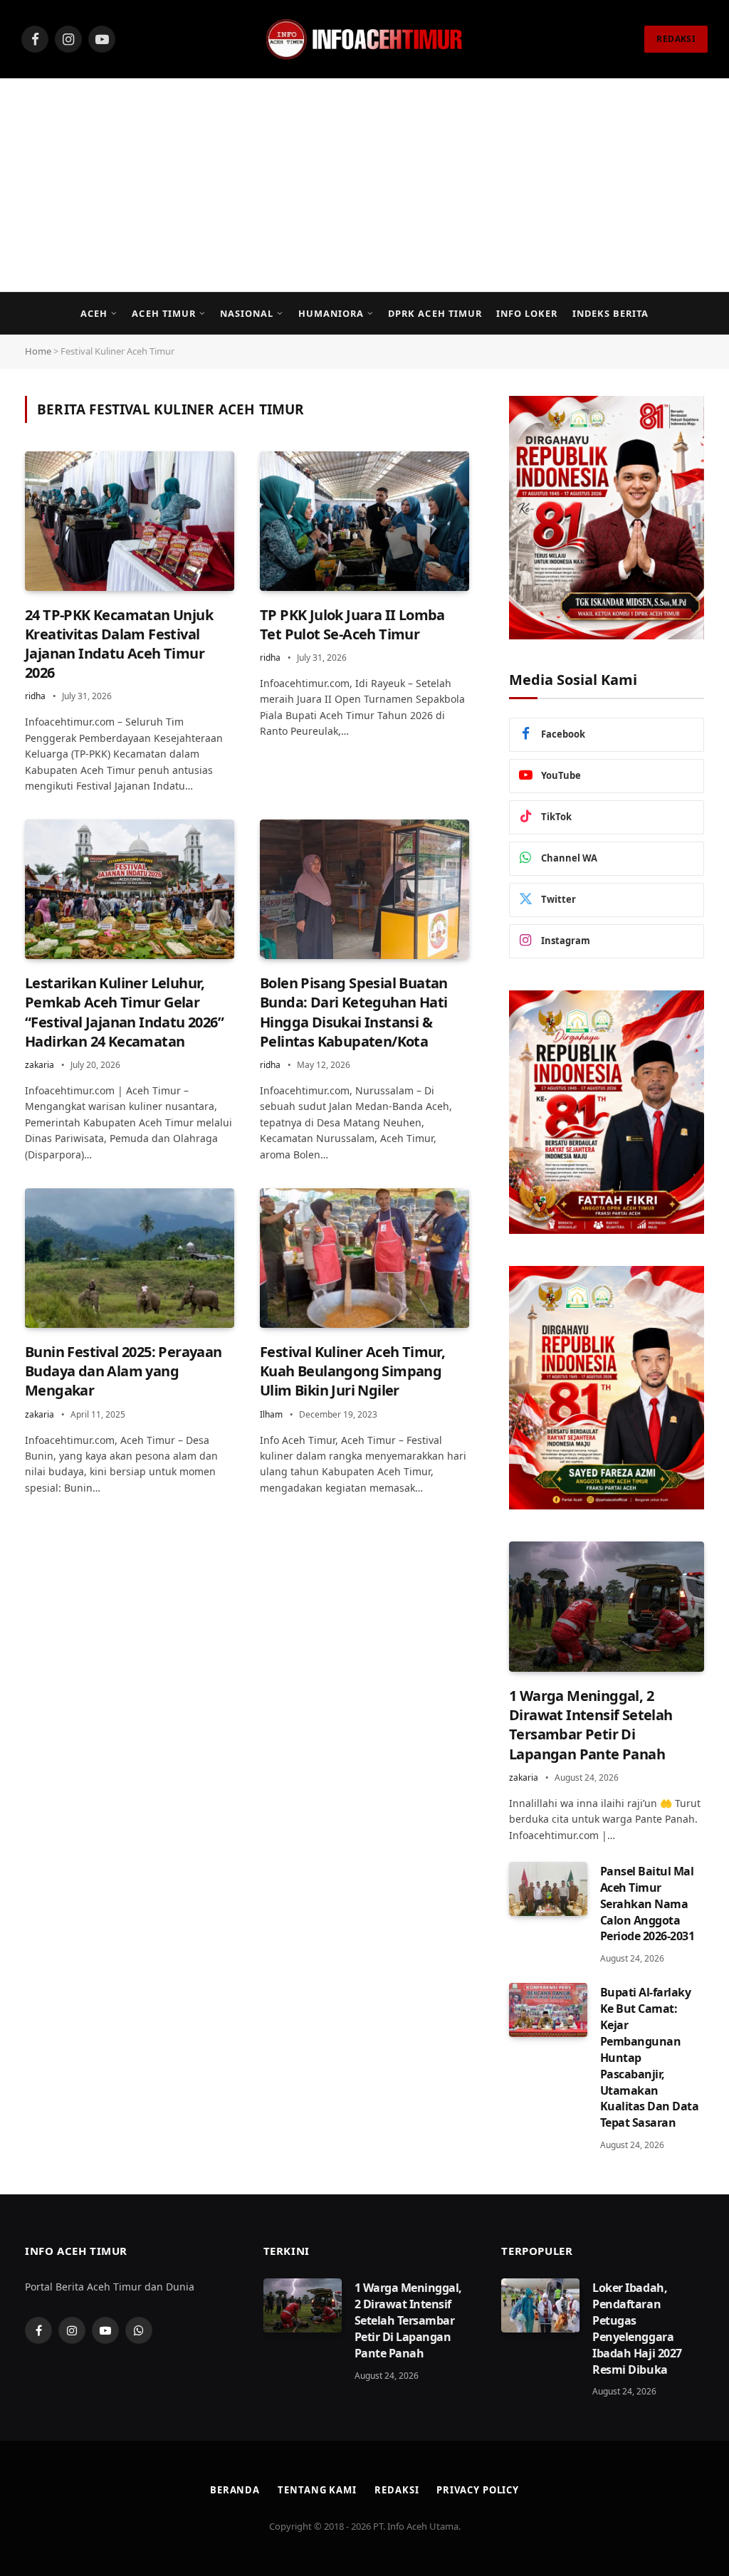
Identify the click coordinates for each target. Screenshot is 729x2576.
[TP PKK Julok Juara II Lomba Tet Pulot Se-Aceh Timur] (364, 521)
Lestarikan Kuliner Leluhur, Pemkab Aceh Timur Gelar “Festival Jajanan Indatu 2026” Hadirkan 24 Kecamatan (124, 1012)
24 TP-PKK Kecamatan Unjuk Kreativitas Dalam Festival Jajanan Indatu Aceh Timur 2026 (119, 644)
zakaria (40, 1065)
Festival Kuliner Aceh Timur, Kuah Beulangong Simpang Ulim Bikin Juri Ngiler (352, 1371)
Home (38, 351)
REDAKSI (676, 39)
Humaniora (331, 313)
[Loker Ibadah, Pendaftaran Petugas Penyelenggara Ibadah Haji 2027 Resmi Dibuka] (540, 2305)
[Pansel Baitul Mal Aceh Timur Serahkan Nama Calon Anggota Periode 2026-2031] (548, 1889)
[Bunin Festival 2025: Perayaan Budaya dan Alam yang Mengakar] (130, 1258)
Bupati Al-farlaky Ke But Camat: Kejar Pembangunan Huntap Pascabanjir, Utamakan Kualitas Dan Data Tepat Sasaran (650, 2057)
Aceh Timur (163, 313)
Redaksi (397, 2490)
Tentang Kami (317, 2490)
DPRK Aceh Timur (435, 313)
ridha (35, 696)
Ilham (271, 1414)
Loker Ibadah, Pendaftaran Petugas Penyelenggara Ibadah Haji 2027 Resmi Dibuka (637, 2328)
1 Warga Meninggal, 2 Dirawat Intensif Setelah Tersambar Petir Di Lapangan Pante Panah (591, 1725)
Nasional (247, 313)
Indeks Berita (610, 313)
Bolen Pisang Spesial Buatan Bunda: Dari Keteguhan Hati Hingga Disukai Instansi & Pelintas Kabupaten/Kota (354, 1012)
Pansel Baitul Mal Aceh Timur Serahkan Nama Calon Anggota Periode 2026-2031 (647, 1904)
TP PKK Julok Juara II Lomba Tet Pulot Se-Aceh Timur (352, 624)
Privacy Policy (478, 2490)
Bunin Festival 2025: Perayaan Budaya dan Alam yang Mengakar (124, 1371)
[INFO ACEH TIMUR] (364, 39)
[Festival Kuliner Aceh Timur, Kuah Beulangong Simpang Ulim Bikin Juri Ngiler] (364, 1258)
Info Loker (527, 313)
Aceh (94, 313)
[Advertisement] (364, 185)
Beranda (235, 2490)
